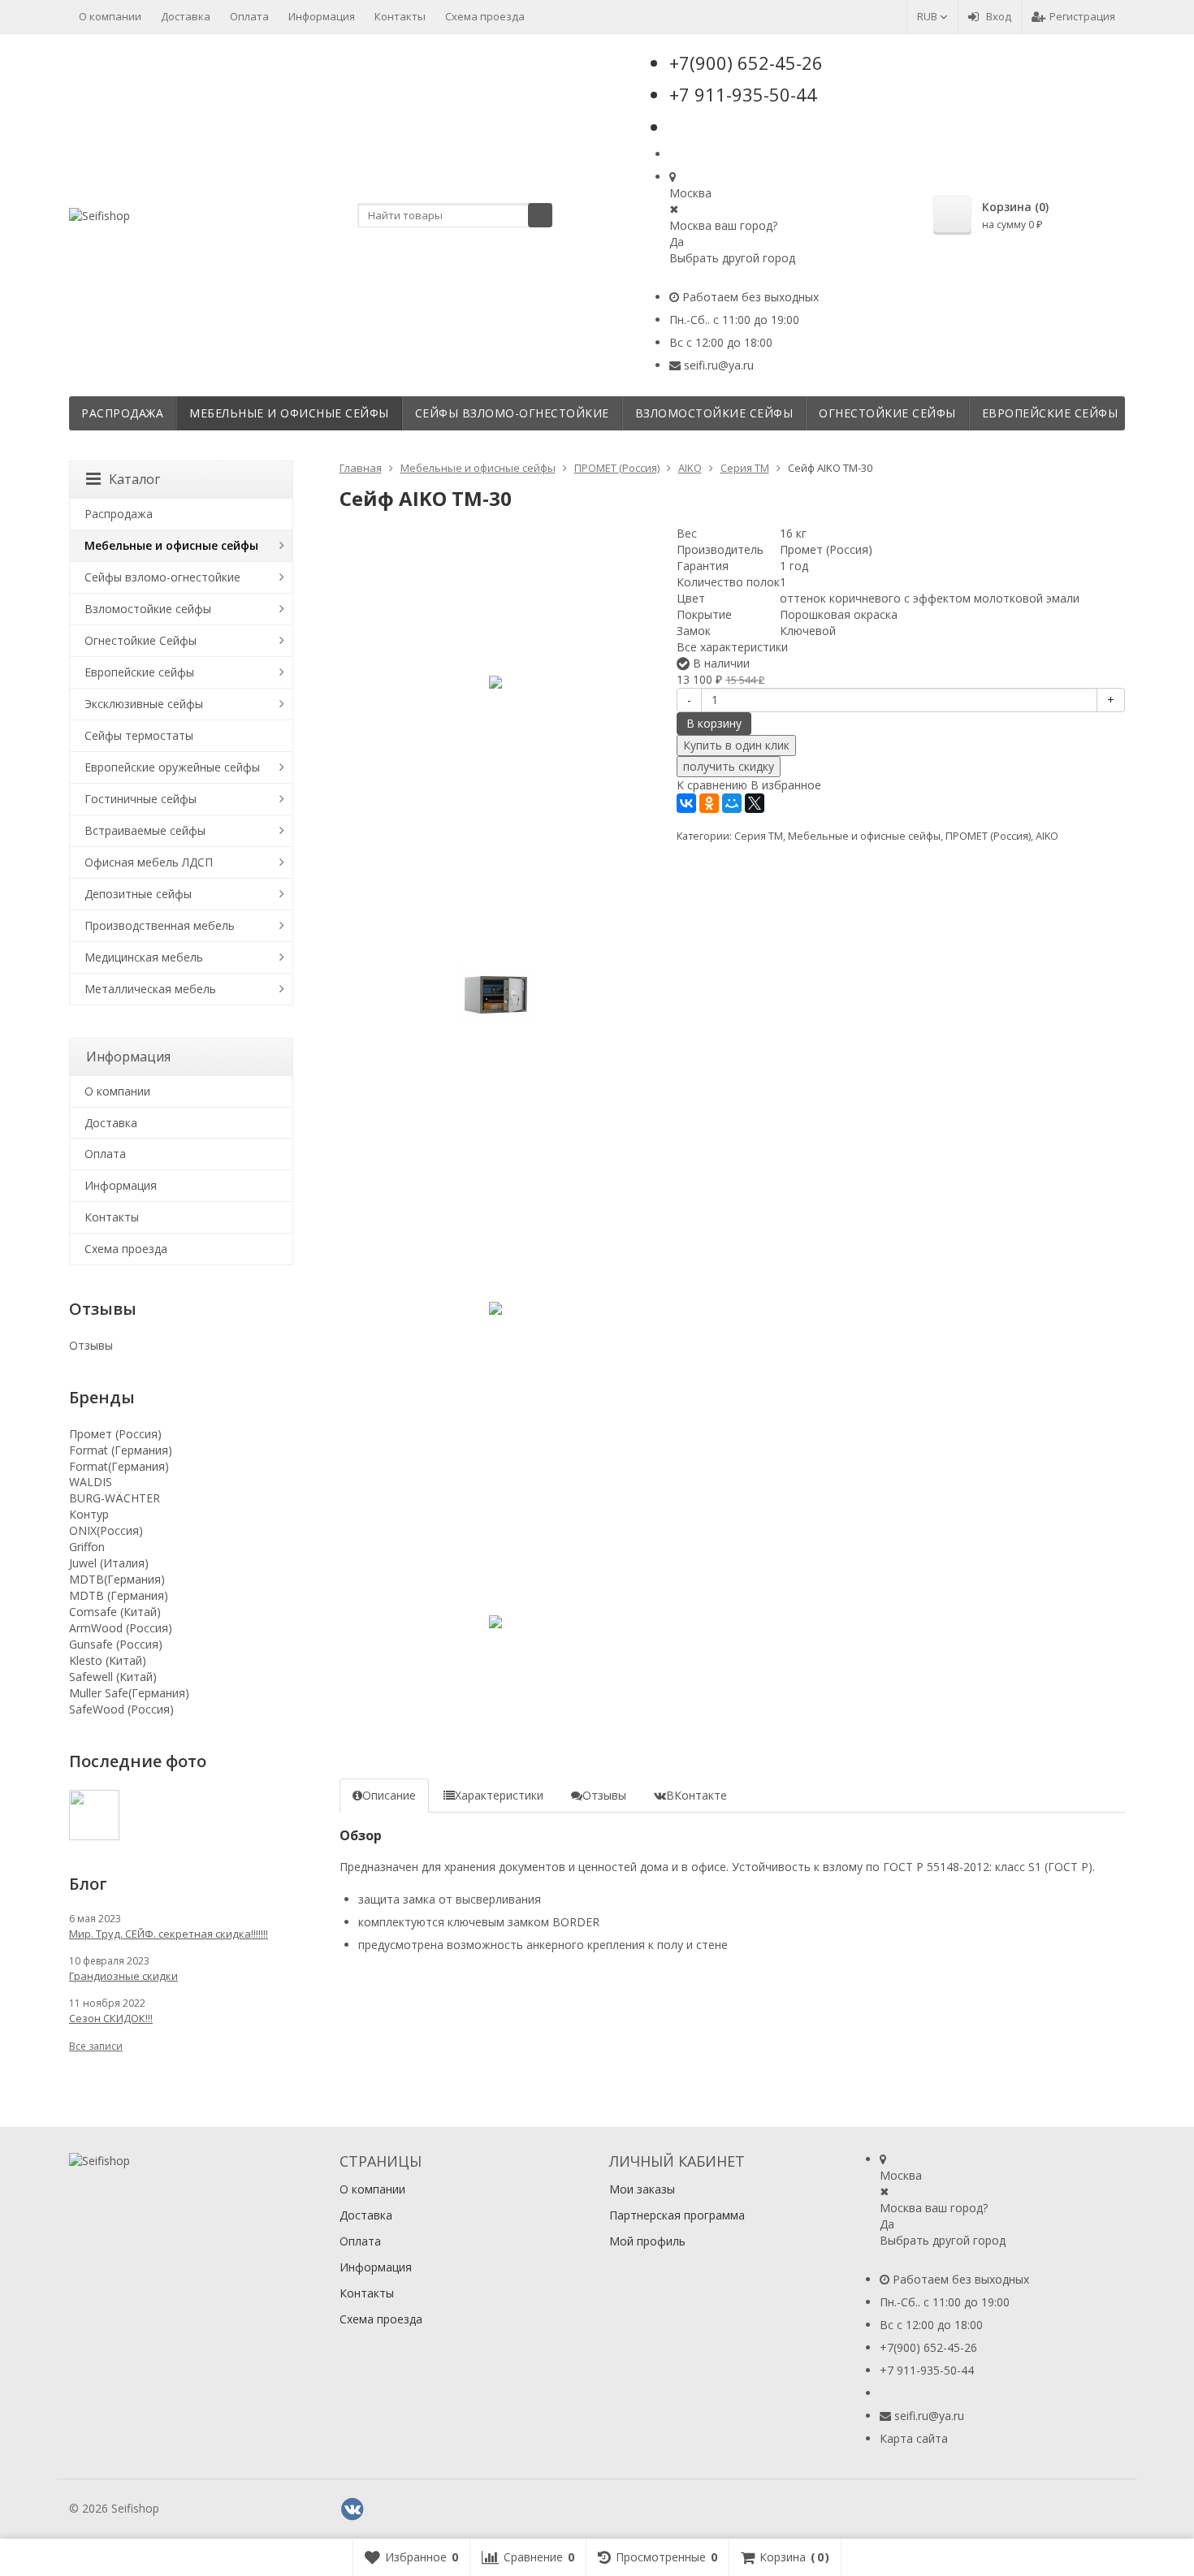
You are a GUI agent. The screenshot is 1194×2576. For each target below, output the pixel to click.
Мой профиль (647, 2241)
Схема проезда (485, 16)
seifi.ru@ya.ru (719, 365)
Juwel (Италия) (109, 1563)
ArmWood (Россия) (121, 1628)
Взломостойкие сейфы (714, 413)
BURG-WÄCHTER (115, 1498)
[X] (755, 803)
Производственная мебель (160, 925)
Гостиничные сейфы (141, 799)
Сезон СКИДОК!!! (111, 2018)
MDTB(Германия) (117, 1579)
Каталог (134, 479)
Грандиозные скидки (123, 1976)
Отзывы (91, 1345)
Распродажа (122, 413)
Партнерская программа (677, 2215)
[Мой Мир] (732, 803)
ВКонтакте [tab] (696, 1795)
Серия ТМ (759, 836)
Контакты (400, 16)
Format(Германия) (119, 1466)
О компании (110, 16)
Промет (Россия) (115, 1434)
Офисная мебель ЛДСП (149, 862)
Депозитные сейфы (138, 894)
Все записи (96, 2046)
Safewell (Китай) (113, 1677)
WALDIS (91, 1482)
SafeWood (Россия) (121, 1709)
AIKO (1047, 836)
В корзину (714, 723)
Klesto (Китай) (108, 1660)
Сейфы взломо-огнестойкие (512, 413)
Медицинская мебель (144, 957)
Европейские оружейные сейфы (172, 767)
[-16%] (496, 682)
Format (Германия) (121, 1450)
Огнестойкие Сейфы (887, 413)
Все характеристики (732, 647)
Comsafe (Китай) (115, 1612)
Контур (89, 1514)
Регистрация (1082, 16)
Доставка (186, 16)
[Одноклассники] (709, 803)
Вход (999, 16)
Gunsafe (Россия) (116, 1644)
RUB (928, 16)
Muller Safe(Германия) (129, 1693)
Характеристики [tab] (499, 1795)
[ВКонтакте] (686, 803)
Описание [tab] (389, 1795)
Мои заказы (642, 2189)
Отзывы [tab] (604, 1795)
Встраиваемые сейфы (145, 830)
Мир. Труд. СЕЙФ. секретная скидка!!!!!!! (169, 1934)
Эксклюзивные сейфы (144, 704)
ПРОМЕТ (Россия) (988, 836)
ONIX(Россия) (106, 1530)
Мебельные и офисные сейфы (289, 413)
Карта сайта (914, 2438)
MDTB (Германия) (119, 1595)
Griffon (87, 1547)
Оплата (249, 16)
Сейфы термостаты (139, 735)
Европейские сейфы (1050, 413)
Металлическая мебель (150, 989)
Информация (322, 16)
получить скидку (729, 766)
